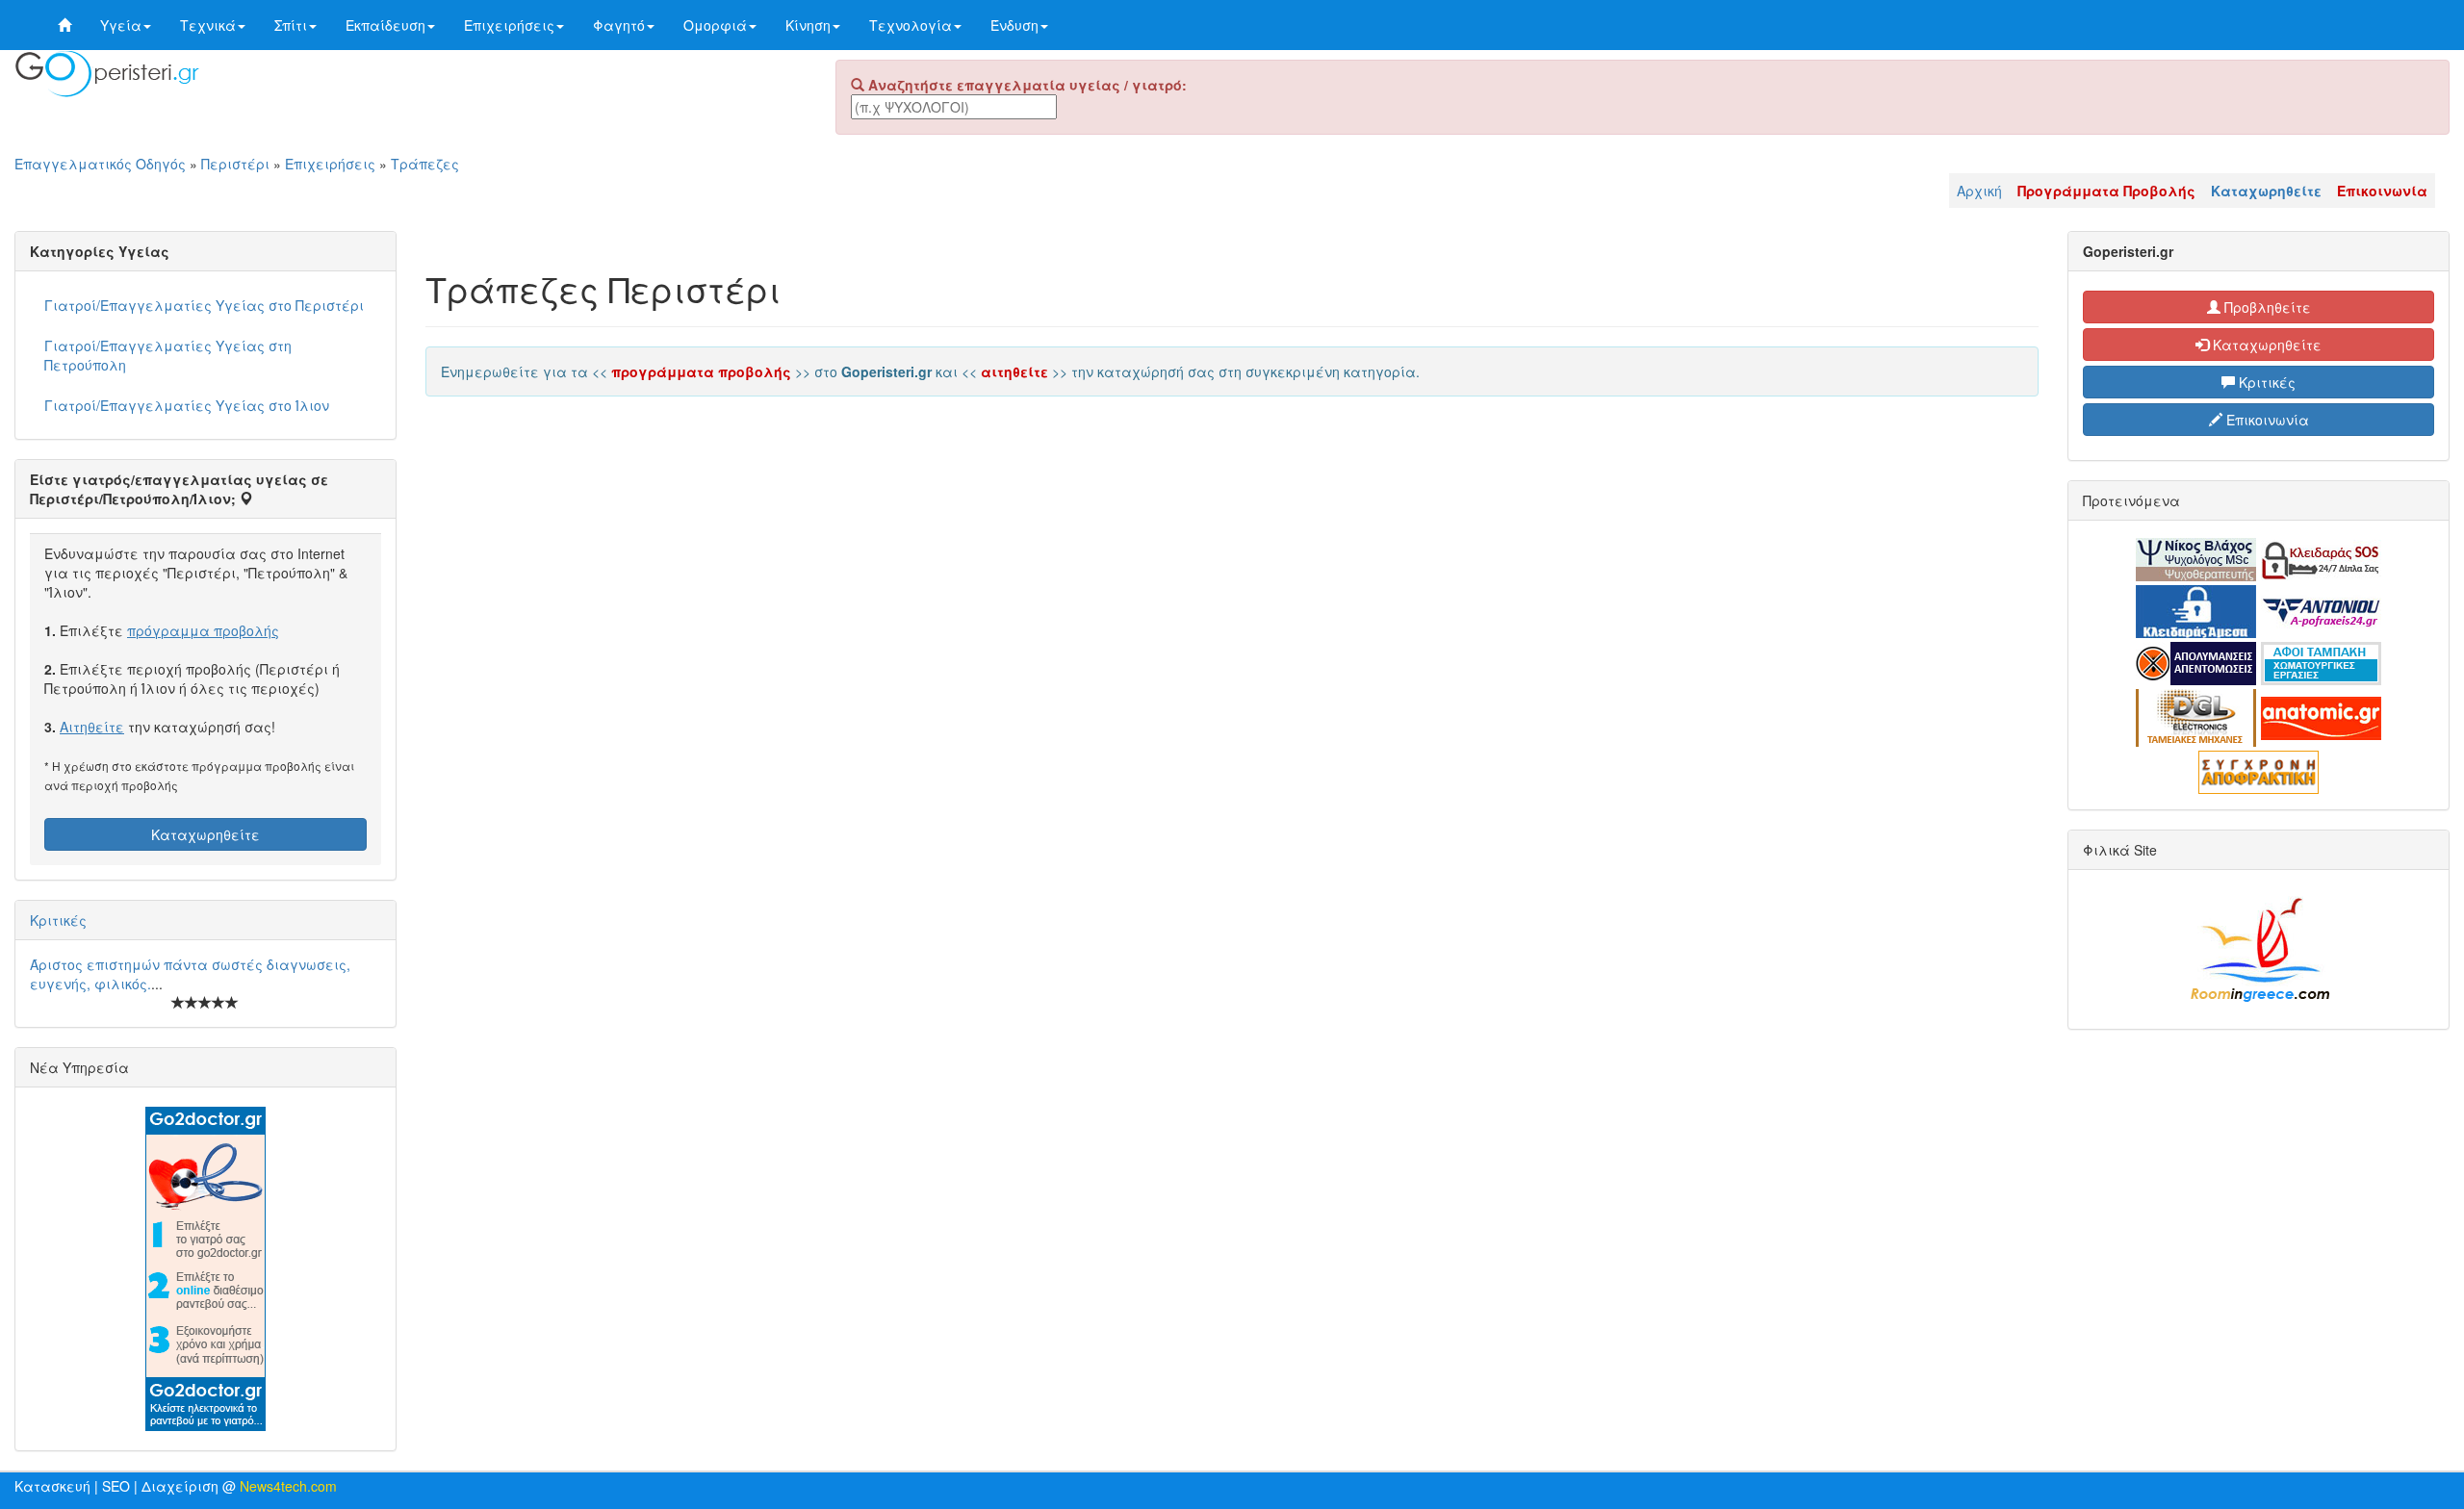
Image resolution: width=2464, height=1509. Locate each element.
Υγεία (121, 25)
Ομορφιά (715, 25)
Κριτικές (58, 920)
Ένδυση (1014, 25)
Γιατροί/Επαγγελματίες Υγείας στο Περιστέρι (204, 305)
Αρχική (1979, 191)
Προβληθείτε (2266, 307)
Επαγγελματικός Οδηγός (100, 164)
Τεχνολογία (911, 25)
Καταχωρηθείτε (205, 834)
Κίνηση (808, 25)
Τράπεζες (425, 164)
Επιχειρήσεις (509, 25)
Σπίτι (291, 25)
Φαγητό (619, 25)
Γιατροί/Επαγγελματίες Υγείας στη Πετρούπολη (168, 355)
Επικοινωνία (2266, 420)
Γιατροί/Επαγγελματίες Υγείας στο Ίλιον (187, 405)
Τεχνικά (208, 25)
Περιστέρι (235, 164)
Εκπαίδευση (385, 25)
